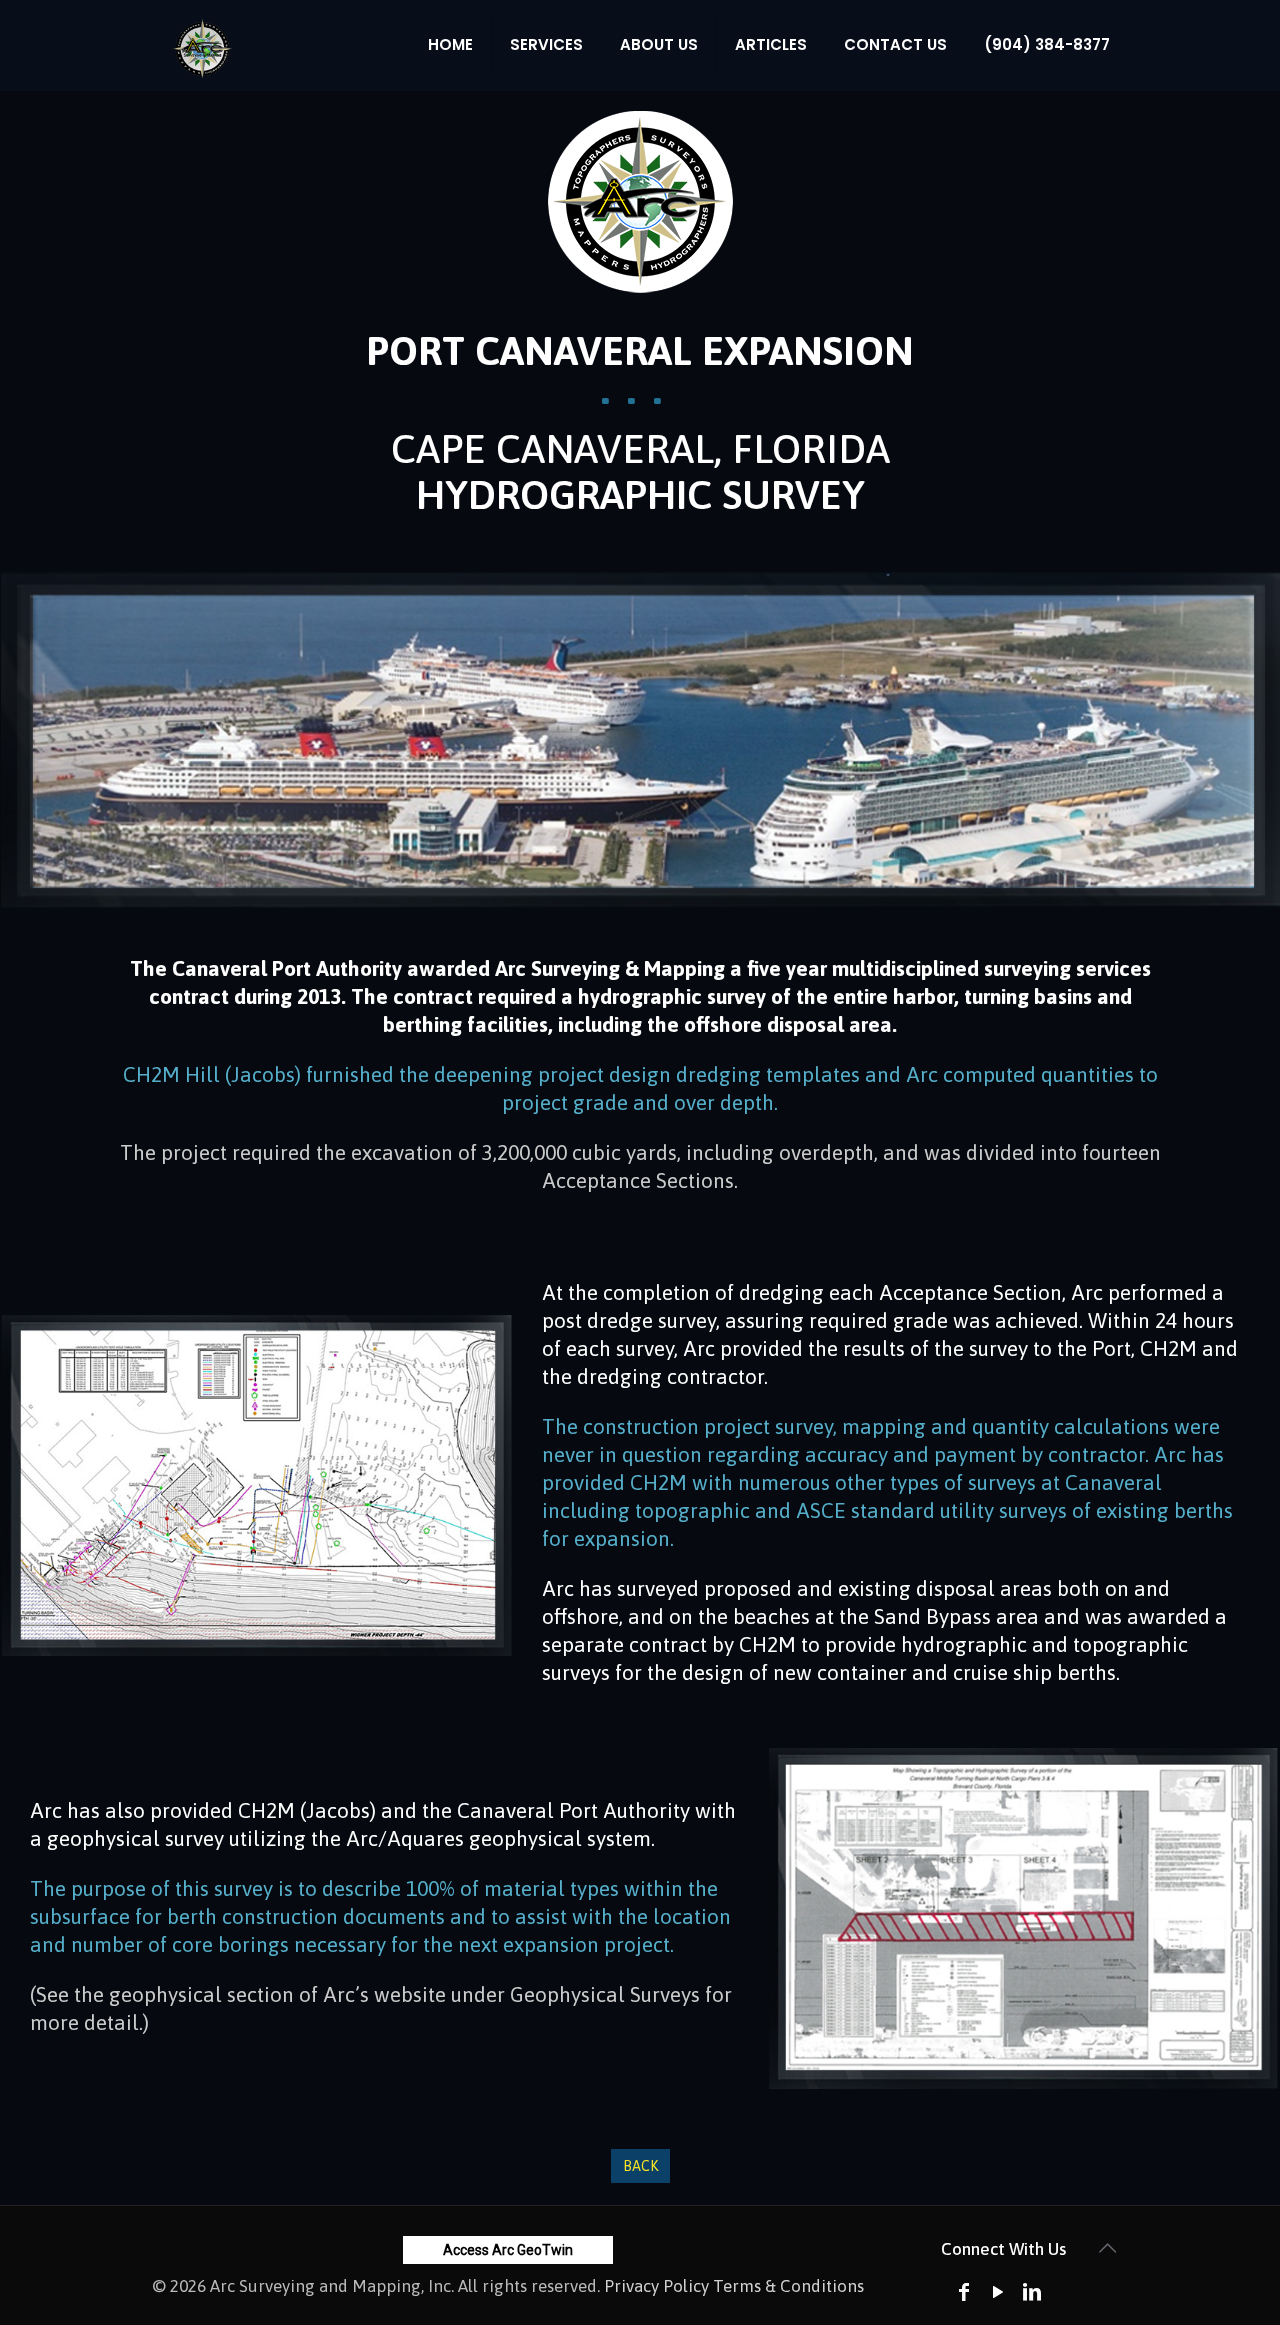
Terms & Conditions (788, 2286)
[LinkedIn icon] (1032, 2291)
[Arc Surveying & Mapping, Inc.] (202, 45)
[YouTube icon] (998, 2291)
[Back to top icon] (1107, 2248)
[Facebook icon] (964, 2291)
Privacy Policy (656, 2286)
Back (640, 2166)
